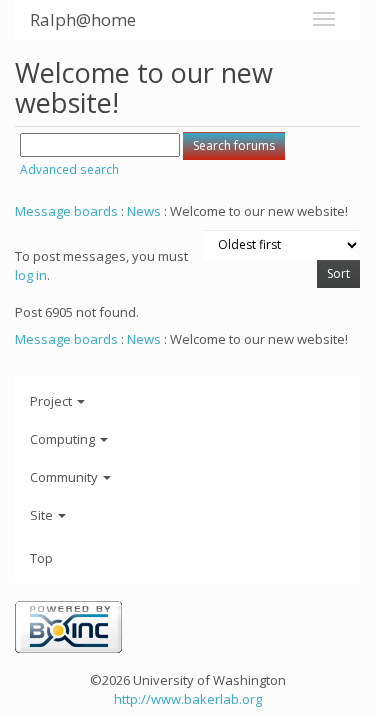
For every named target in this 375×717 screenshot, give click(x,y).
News (144, 211)
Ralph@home (83, 19)
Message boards (66, 211)
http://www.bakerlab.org (188, 699)
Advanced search (69, 169)
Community (65, 477)
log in (31, 275)
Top (41, 558)
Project (52, 401)
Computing (64, 439)
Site (43, 515)
